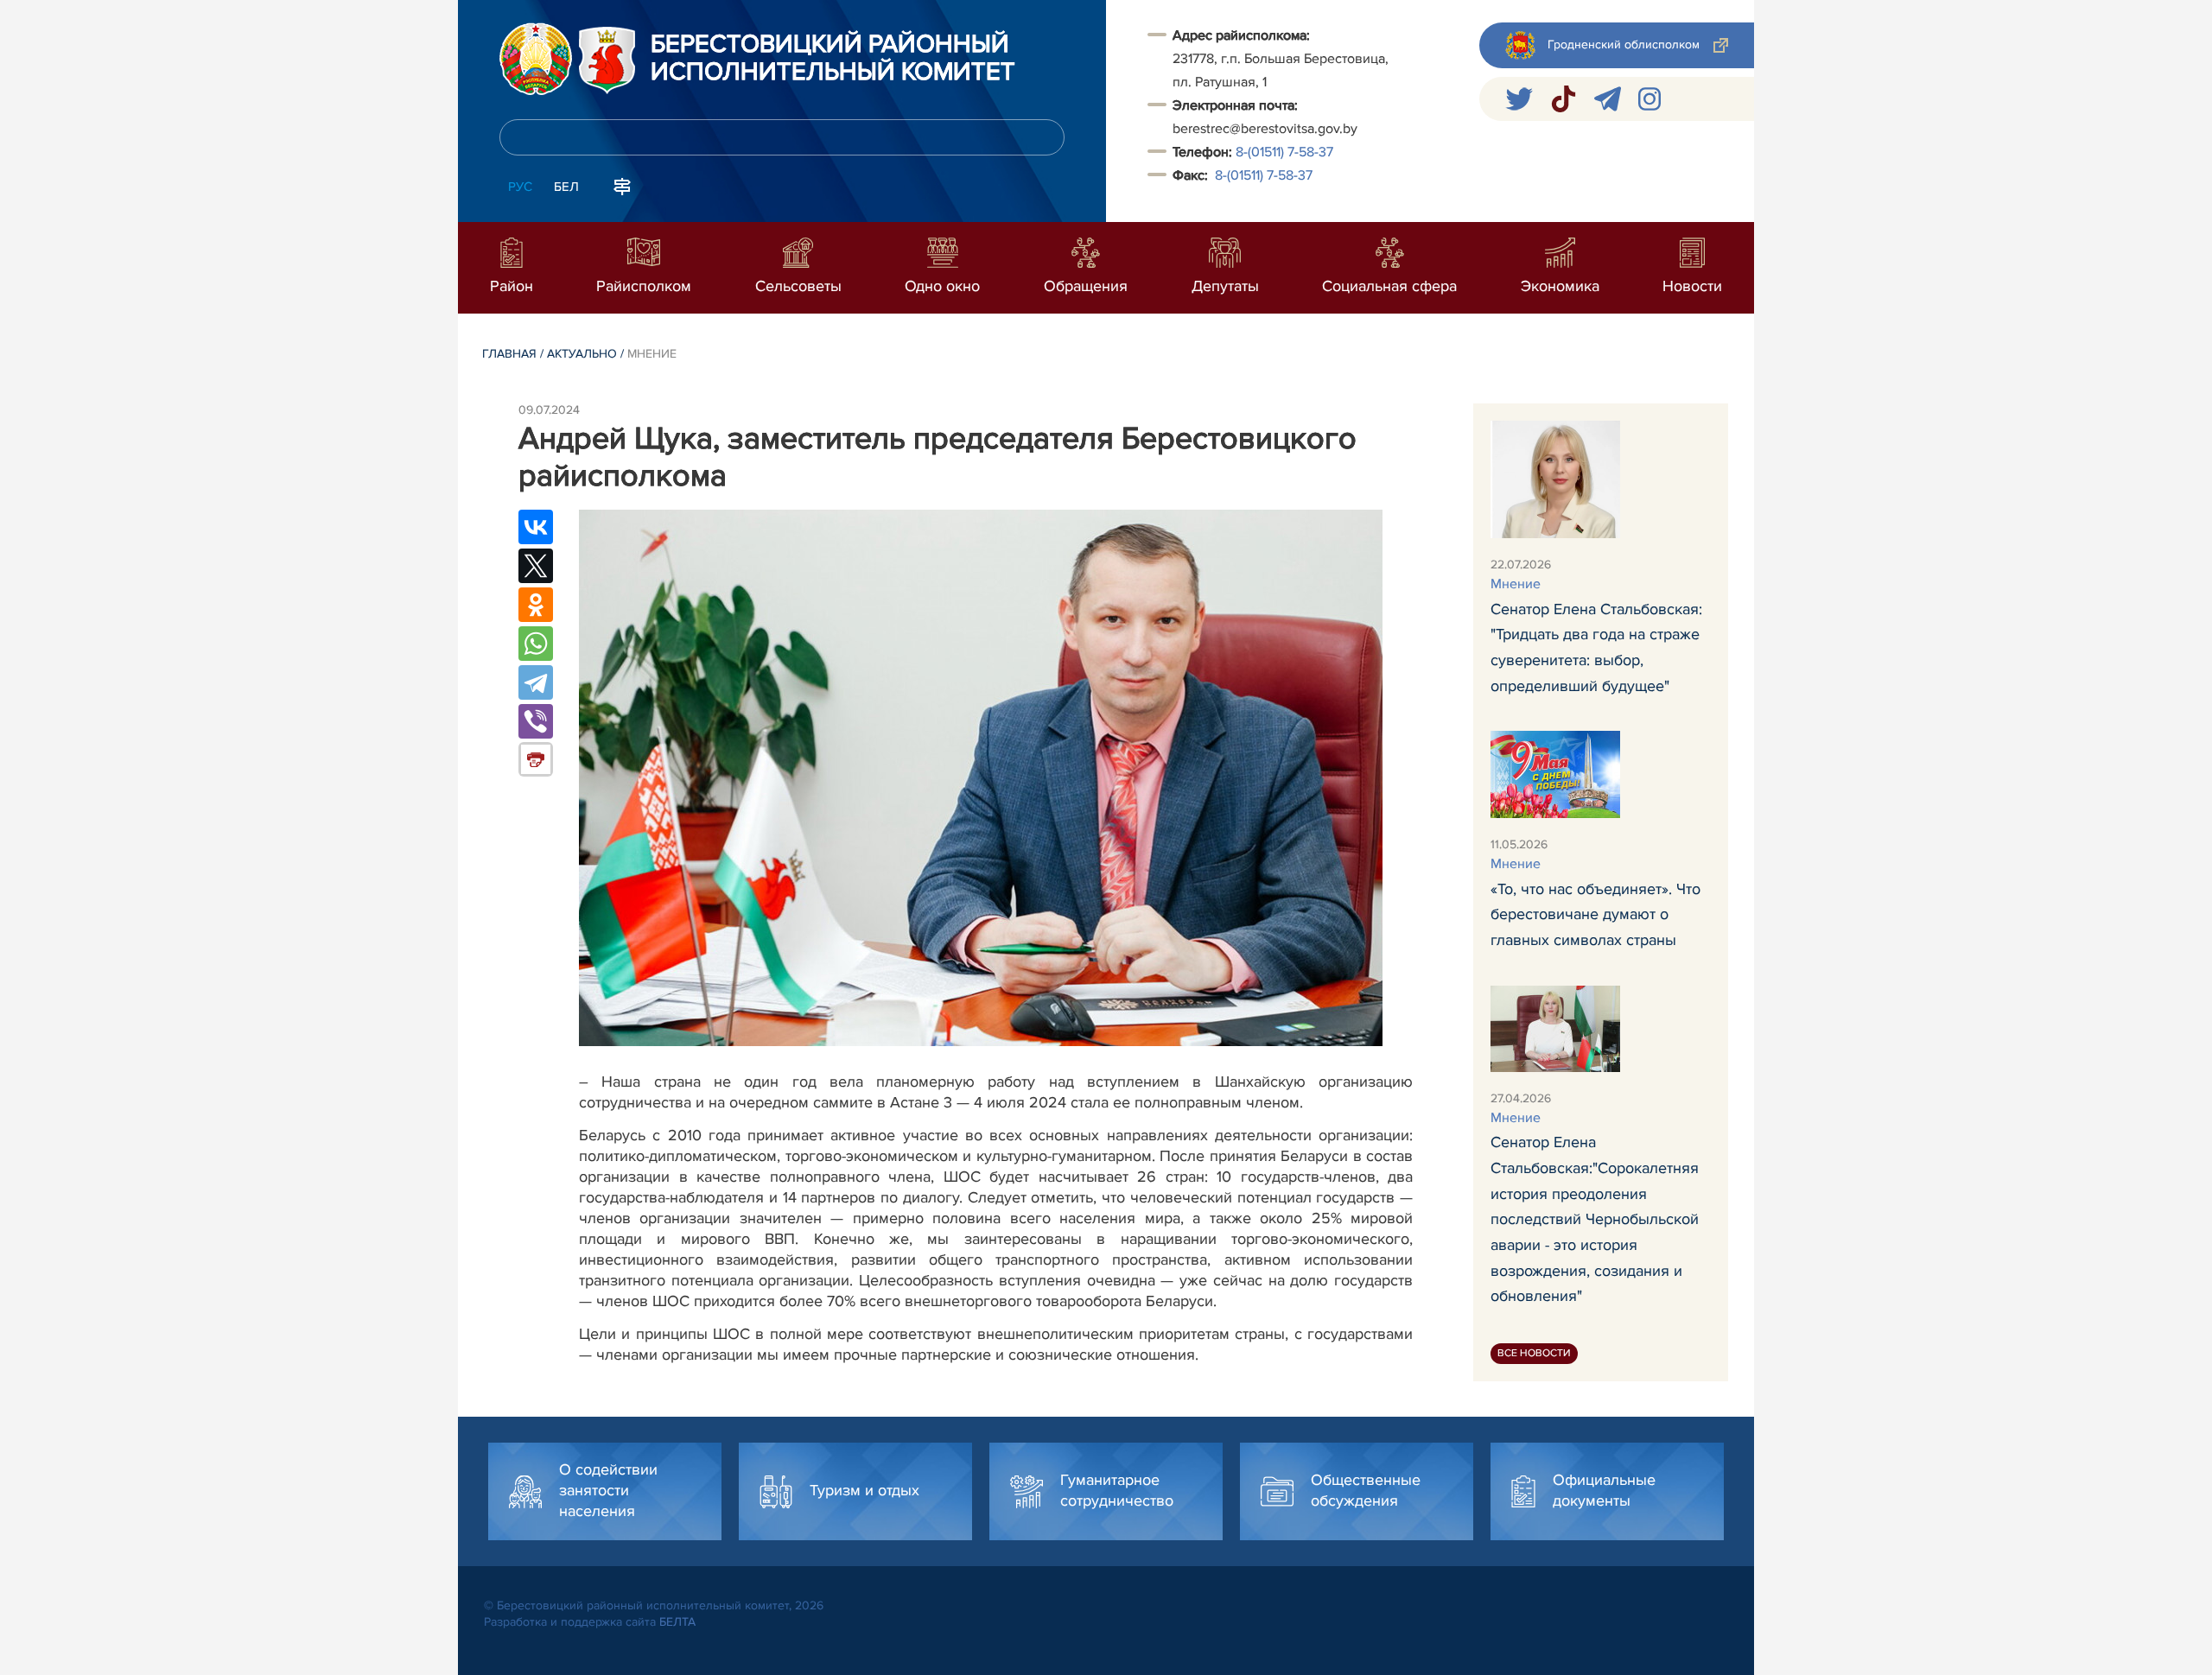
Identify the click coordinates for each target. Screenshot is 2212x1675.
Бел (566, 187)
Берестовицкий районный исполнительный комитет (833, 59)
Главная (509, 354)
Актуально (582, 354)
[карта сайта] (622, 185)
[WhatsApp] (536, 644)
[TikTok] (1564, 99)
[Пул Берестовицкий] (1608, 99)
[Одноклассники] (536, 605)
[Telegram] (536, 682)
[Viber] (536, 721)
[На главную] (536, 59)
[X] (536, 566)
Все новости (1534, 1353)
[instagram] (1649, 99)
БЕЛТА (677, 1622)
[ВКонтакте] (536, 527)
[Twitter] (1519, 99)
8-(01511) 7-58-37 (1284, 152)
